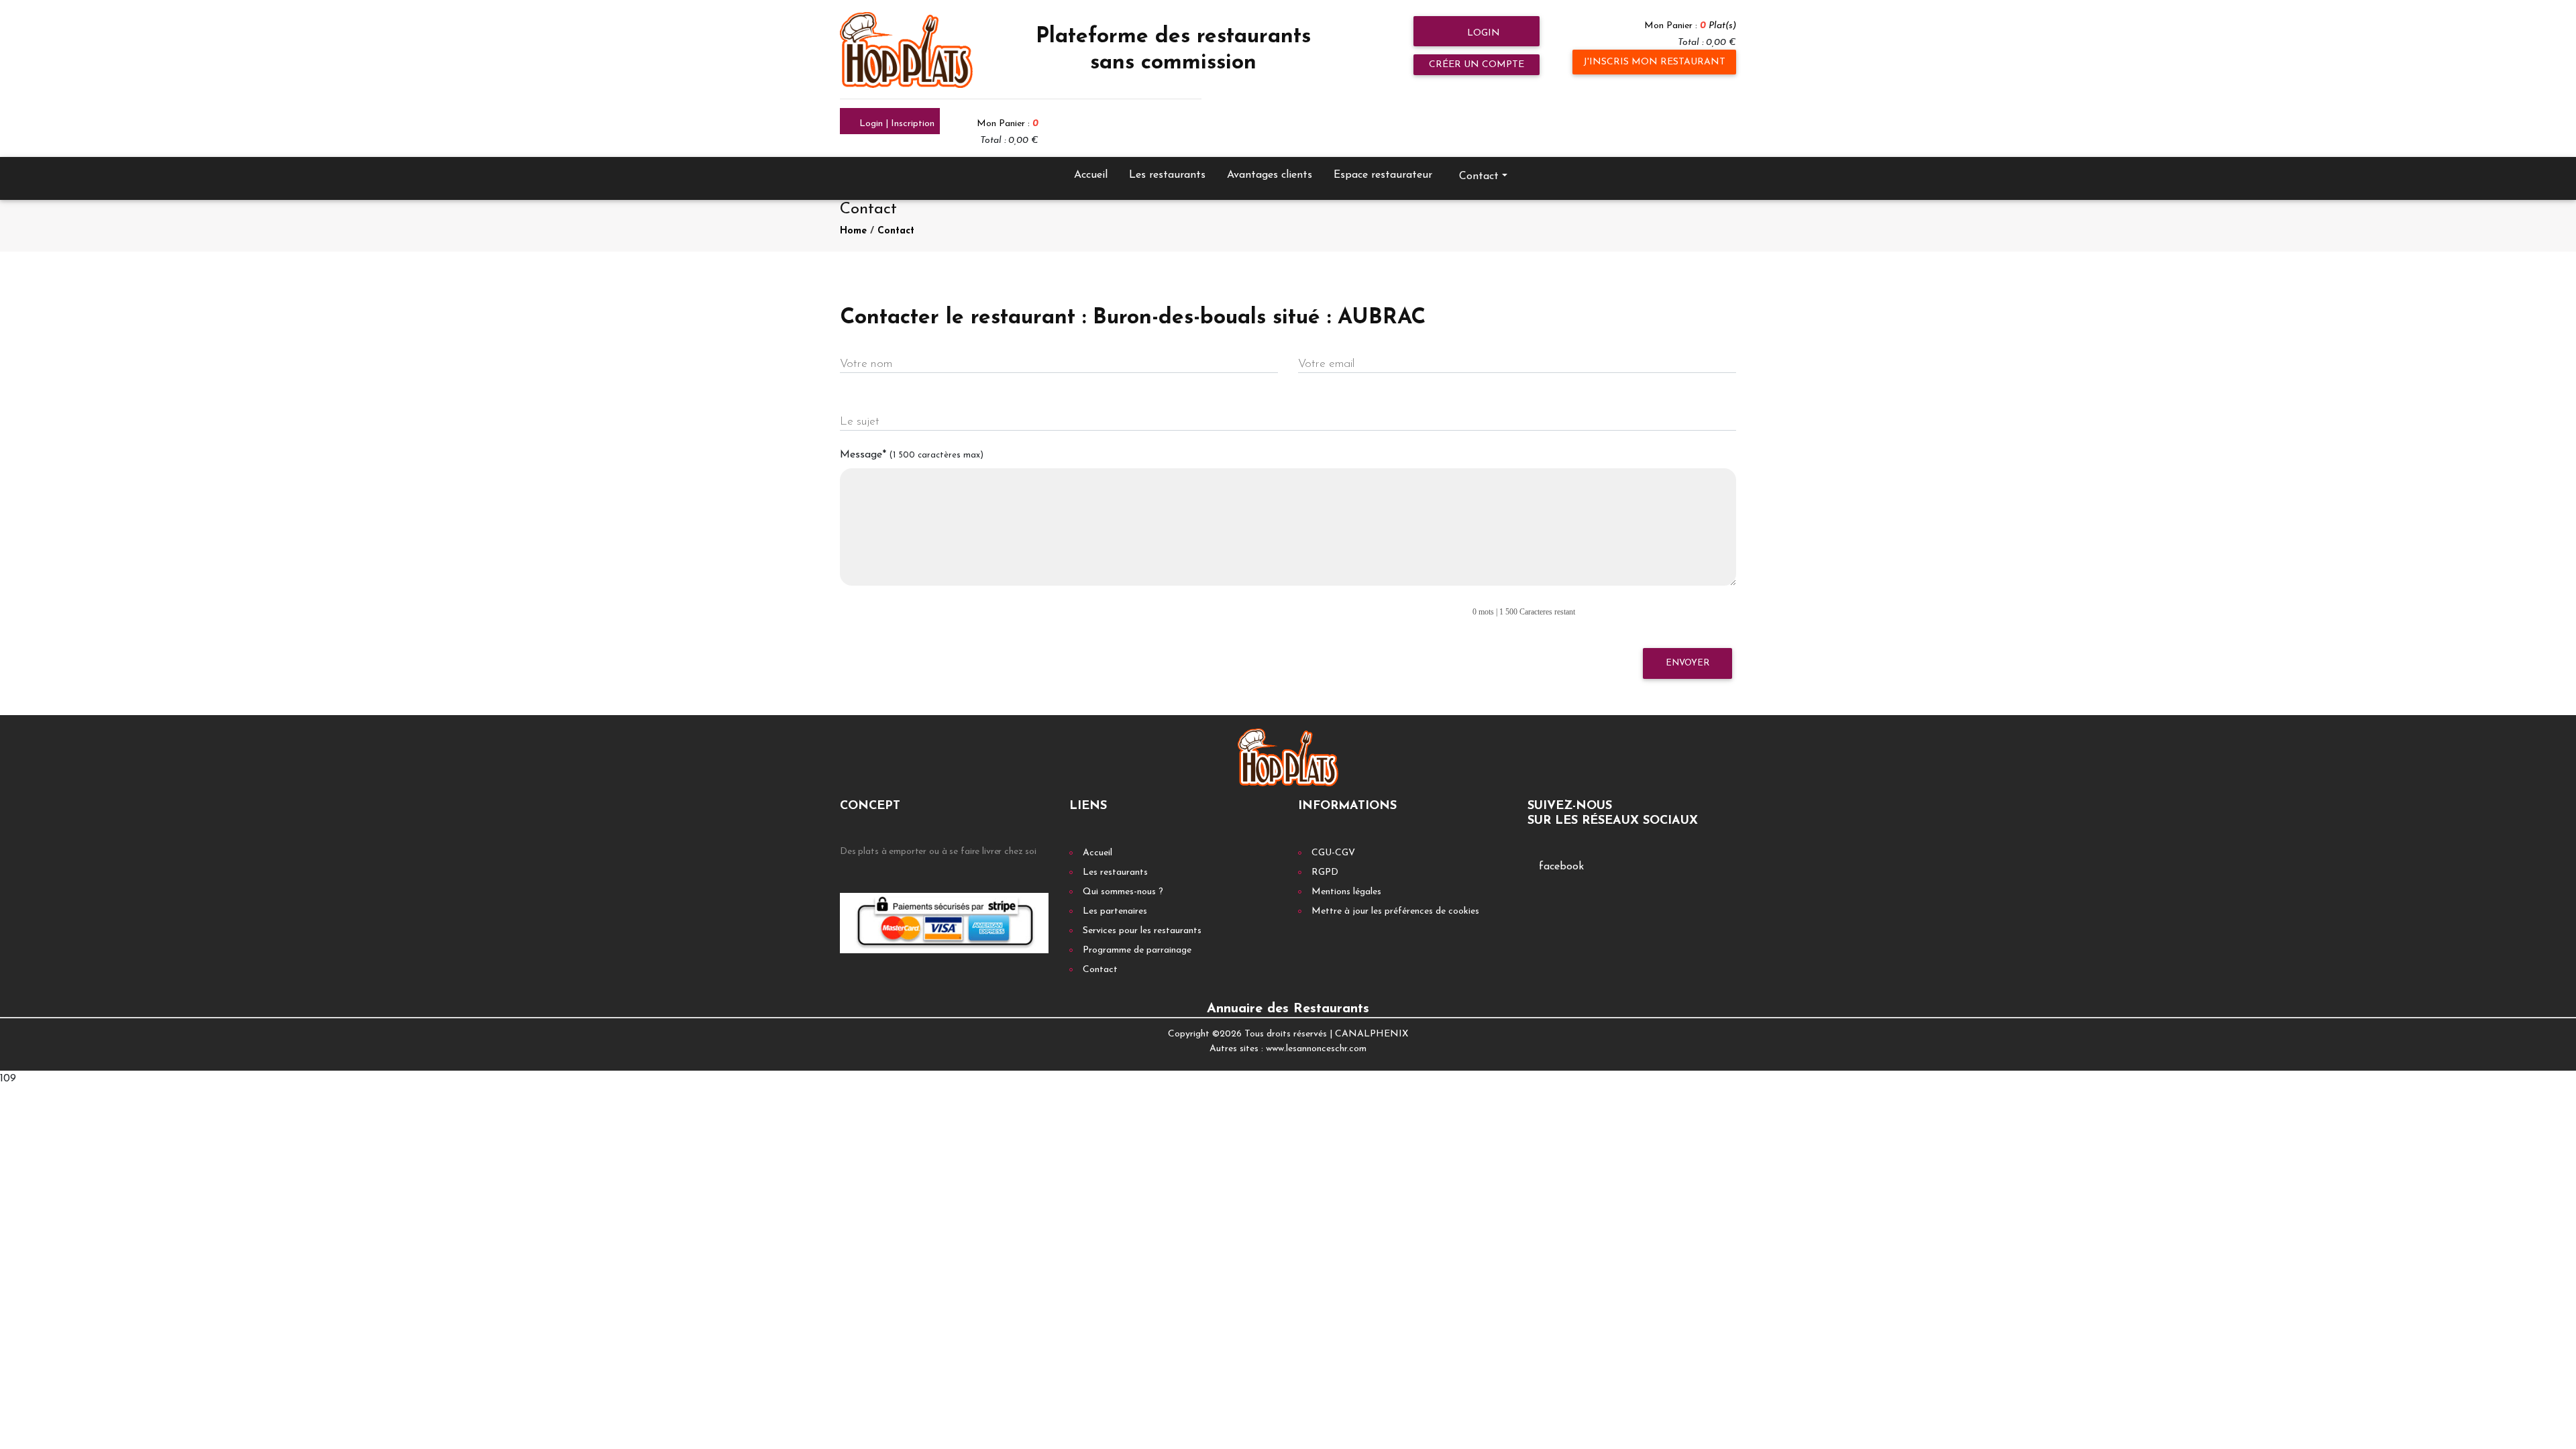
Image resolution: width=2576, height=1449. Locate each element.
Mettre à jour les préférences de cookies (1395, 911)
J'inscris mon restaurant (1654, 62)
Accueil (1091, 175)
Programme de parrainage (1137, 950)
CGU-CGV (1333, 853)
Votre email (1326, 364)
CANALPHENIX (1372, 1034)
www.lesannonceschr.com (1316, 1049)
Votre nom (866, 364)
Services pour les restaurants (1142, 931)
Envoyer (1687, 663)
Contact (896, 231)
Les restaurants (1167, 175)
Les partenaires (1115, 911)
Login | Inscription (896, 124)
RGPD (1325, 872)
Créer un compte (1477, 65)
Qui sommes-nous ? (1123, 892)
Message (912, 455)
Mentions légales (1346, 892)
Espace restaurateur (1383, 175)
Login (1482, 33)
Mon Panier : (1690, 26)
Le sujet (860, 422)
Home (853, 231)
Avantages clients (1270, 175)
